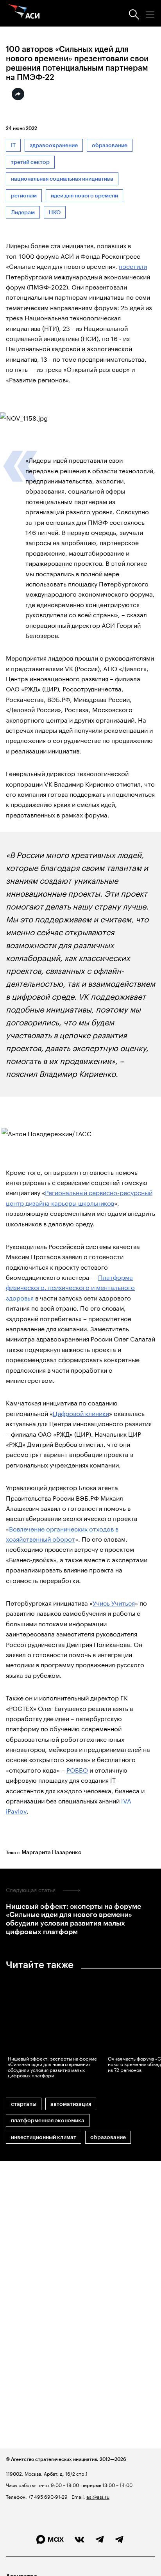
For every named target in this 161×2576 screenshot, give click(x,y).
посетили (133, 266)
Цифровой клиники (81, 1413)
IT (13, 145)
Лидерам (23, 212)
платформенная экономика (48, 2120)
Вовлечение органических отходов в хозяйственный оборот (62, 1533)
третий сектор (30, 162)
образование (110, 145)
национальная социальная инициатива (62, 179)
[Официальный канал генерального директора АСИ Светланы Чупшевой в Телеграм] (119, 2540)
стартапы (24, 2104)
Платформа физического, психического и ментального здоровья (70, 1287)
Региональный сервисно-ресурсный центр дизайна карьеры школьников (79, 1197)
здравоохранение (54, 145)
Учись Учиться (114, 1602)
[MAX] (50, 2540)
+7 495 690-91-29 (47, 2496)
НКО (55, 212)
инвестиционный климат (44, 2137)
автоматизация (71, 2104)
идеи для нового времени (84, 196)
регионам (24, 196)
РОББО (77, 1769)
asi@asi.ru (98, 2496)
